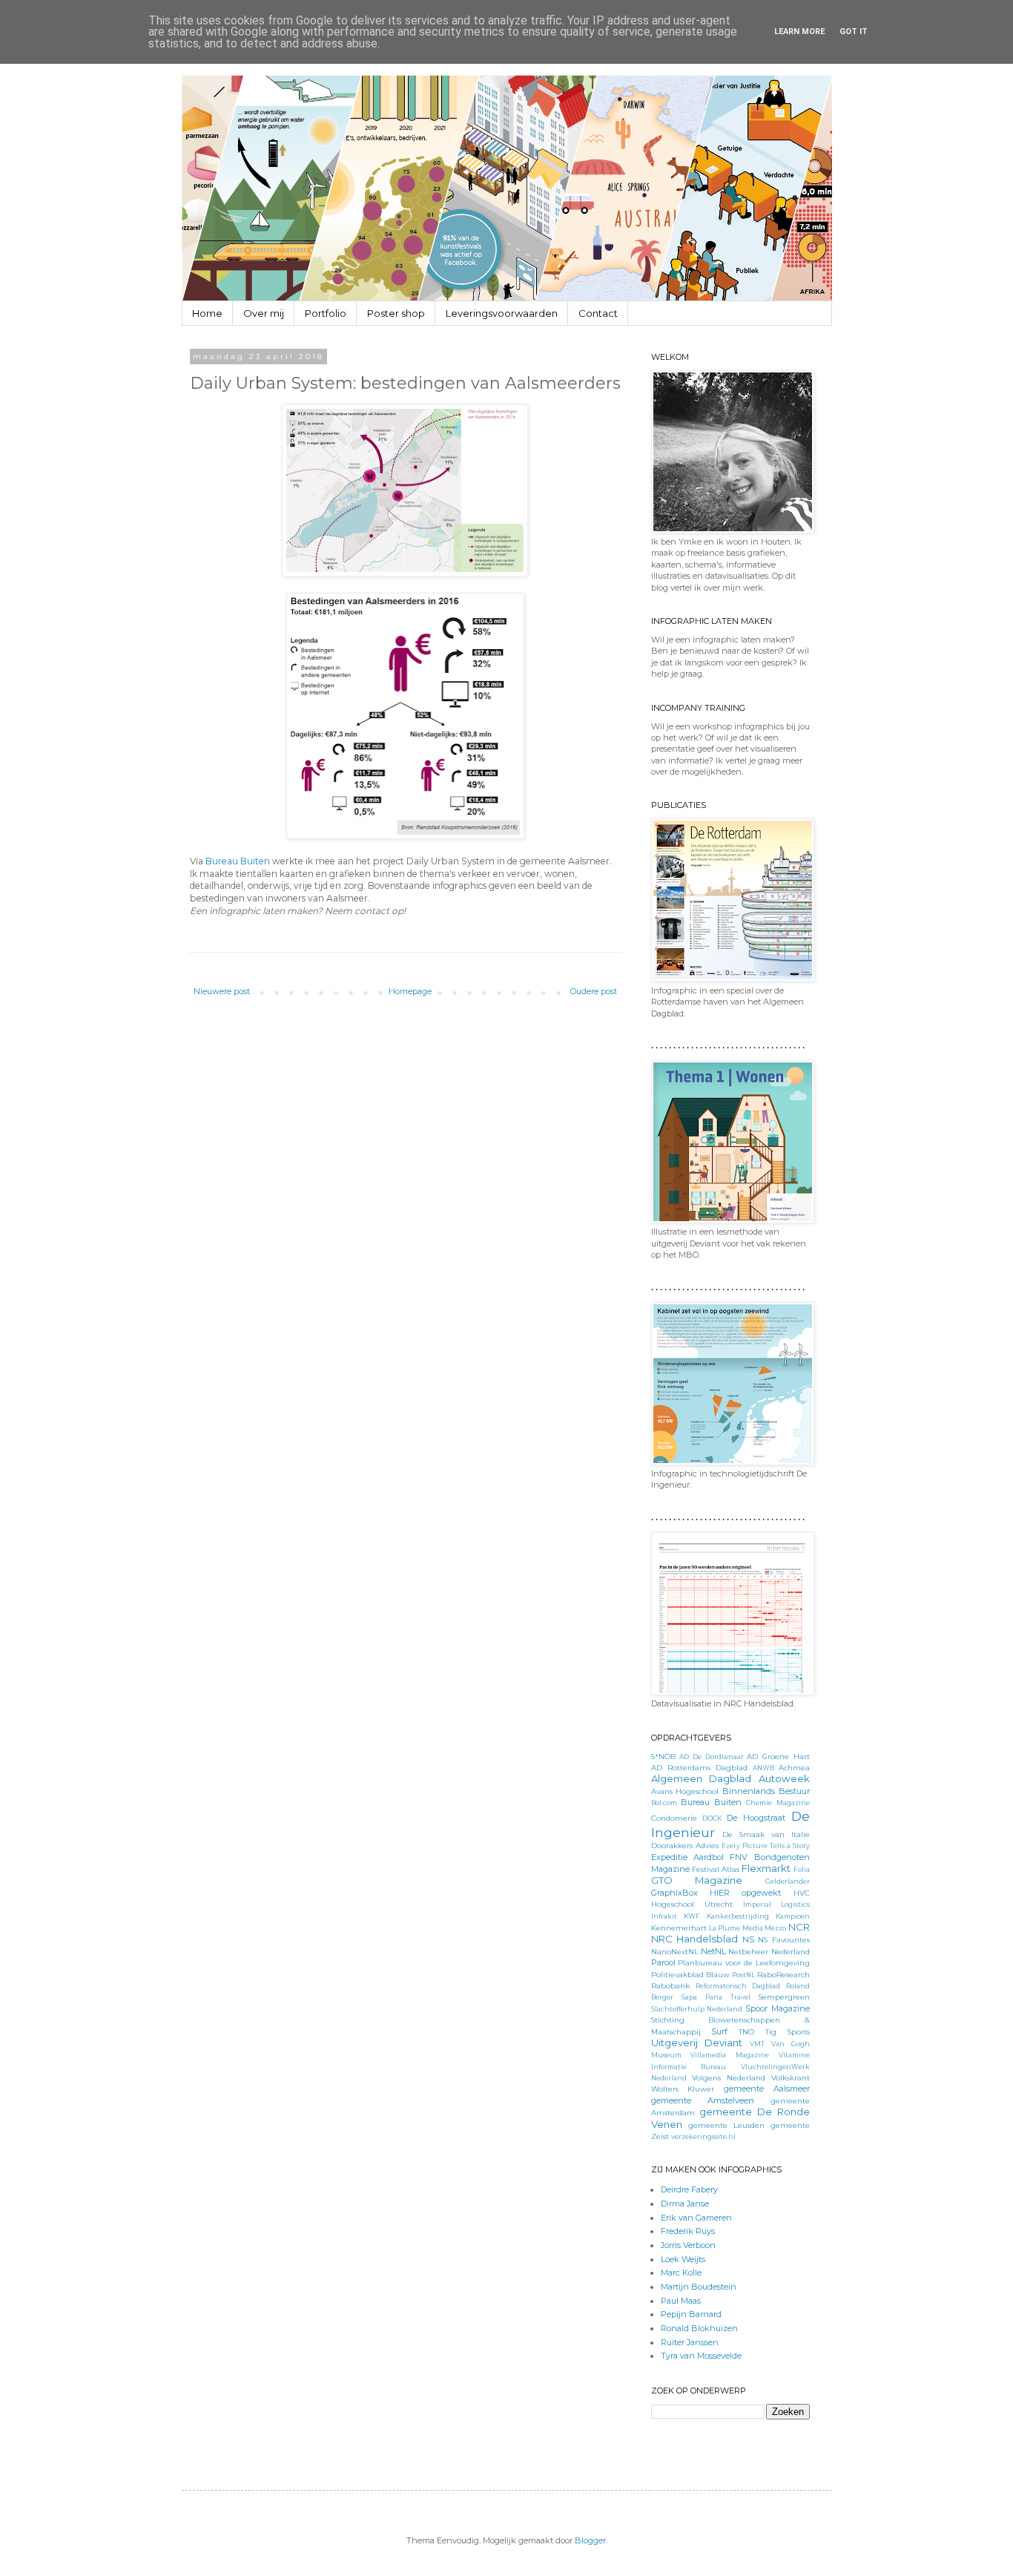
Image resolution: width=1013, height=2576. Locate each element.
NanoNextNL (675, 1951)
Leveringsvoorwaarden (502, 313)
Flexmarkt (766, 1868)
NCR (799, 1927)
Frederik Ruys (688, 2231)
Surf (719, 2031)
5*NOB (663, 1756)
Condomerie (674, 1818)
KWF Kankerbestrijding (726, 1916)
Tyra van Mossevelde (701, 2356)
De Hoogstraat (756, 1818)
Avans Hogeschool (685, 1791)
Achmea (794, 1767)
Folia (802, 1869)
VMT (757, 2044)
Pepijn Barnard (691, 2314)
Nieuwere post (222, 991)
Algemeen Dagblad (702, 1778)
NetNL (713, 1951)
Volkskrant (791, 2077)
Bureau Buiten (238, 861)
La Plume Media (736, 1928)
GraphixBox (674, 1893)
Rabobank (670, 1985)
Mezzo (775, 1928)
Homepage (410, 991)
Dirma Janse (685, 2204)
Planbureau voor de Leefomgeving (743, 1962)
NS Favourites (784, 1939)
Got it (854, 32)
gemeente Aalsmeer (767, 2089)
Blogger (590, 2540)
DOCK (712, 1818)
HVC (802, 1893)
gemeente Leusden (726, 2125)
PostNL (743, 1975)
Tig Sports (788, 2031)
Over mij (264, 313)
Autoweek (784, 1778)
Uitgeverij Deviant (697, 2043)
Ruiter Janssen (690, 2342)
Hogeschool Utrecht (692, 1904)
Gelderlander (788, 1881)
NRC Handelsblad (695, 1939)
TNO (746, 2031)
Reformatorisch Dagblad (738, 1986)
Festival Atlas (716, 1869)
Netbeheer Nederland (769, 1951)
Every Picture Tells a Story (766, 1846)
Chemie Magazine (778, 1803)
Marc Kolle (681, 2273)
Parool (663, 1962)
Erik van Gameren (696, 2218)
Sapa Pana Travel (716, 1997)
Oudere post (594, 991)
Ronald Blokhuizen (699, 2328)
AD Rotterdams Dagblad (699, 1767)
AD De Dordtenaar (711, 1757)
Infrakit (664, 1916)
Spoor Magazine (778, 2008)
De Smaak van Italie (766, 1834)
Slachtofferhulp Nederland (697, 2009)
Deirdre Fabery (689, 2189)
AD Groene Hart (778, 1756)
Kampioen (793, 1916)
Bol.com (664, 1803)
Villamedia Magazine (730, 2055)
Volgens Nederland (729, 2077)
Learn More (799, 32)
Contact (598, 313)
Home (207, 313)
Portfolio (326, 313)
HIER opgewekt (745, 1893)
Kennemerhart (679, 1928)
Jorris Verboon (688, 2245)
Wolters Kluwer (683, 2089)
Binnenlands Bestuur (766, 1791)
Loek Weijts (683, 2259)
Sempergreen (784, 1997)
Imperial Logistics (776, 1904)
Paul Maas (681, 2301)
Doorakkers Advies (685, 1845)
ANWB (763, 1768)
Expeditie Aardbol (687, 1857)
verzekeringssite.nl (703, 2136)
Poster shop (396, 313)
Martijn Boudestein (699, 2287)
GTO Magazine (697, 1880)
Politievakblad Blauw (690, 1974)
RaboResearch (783, 1974)
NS (748, 1939)
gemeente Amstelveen (703, 2100)
